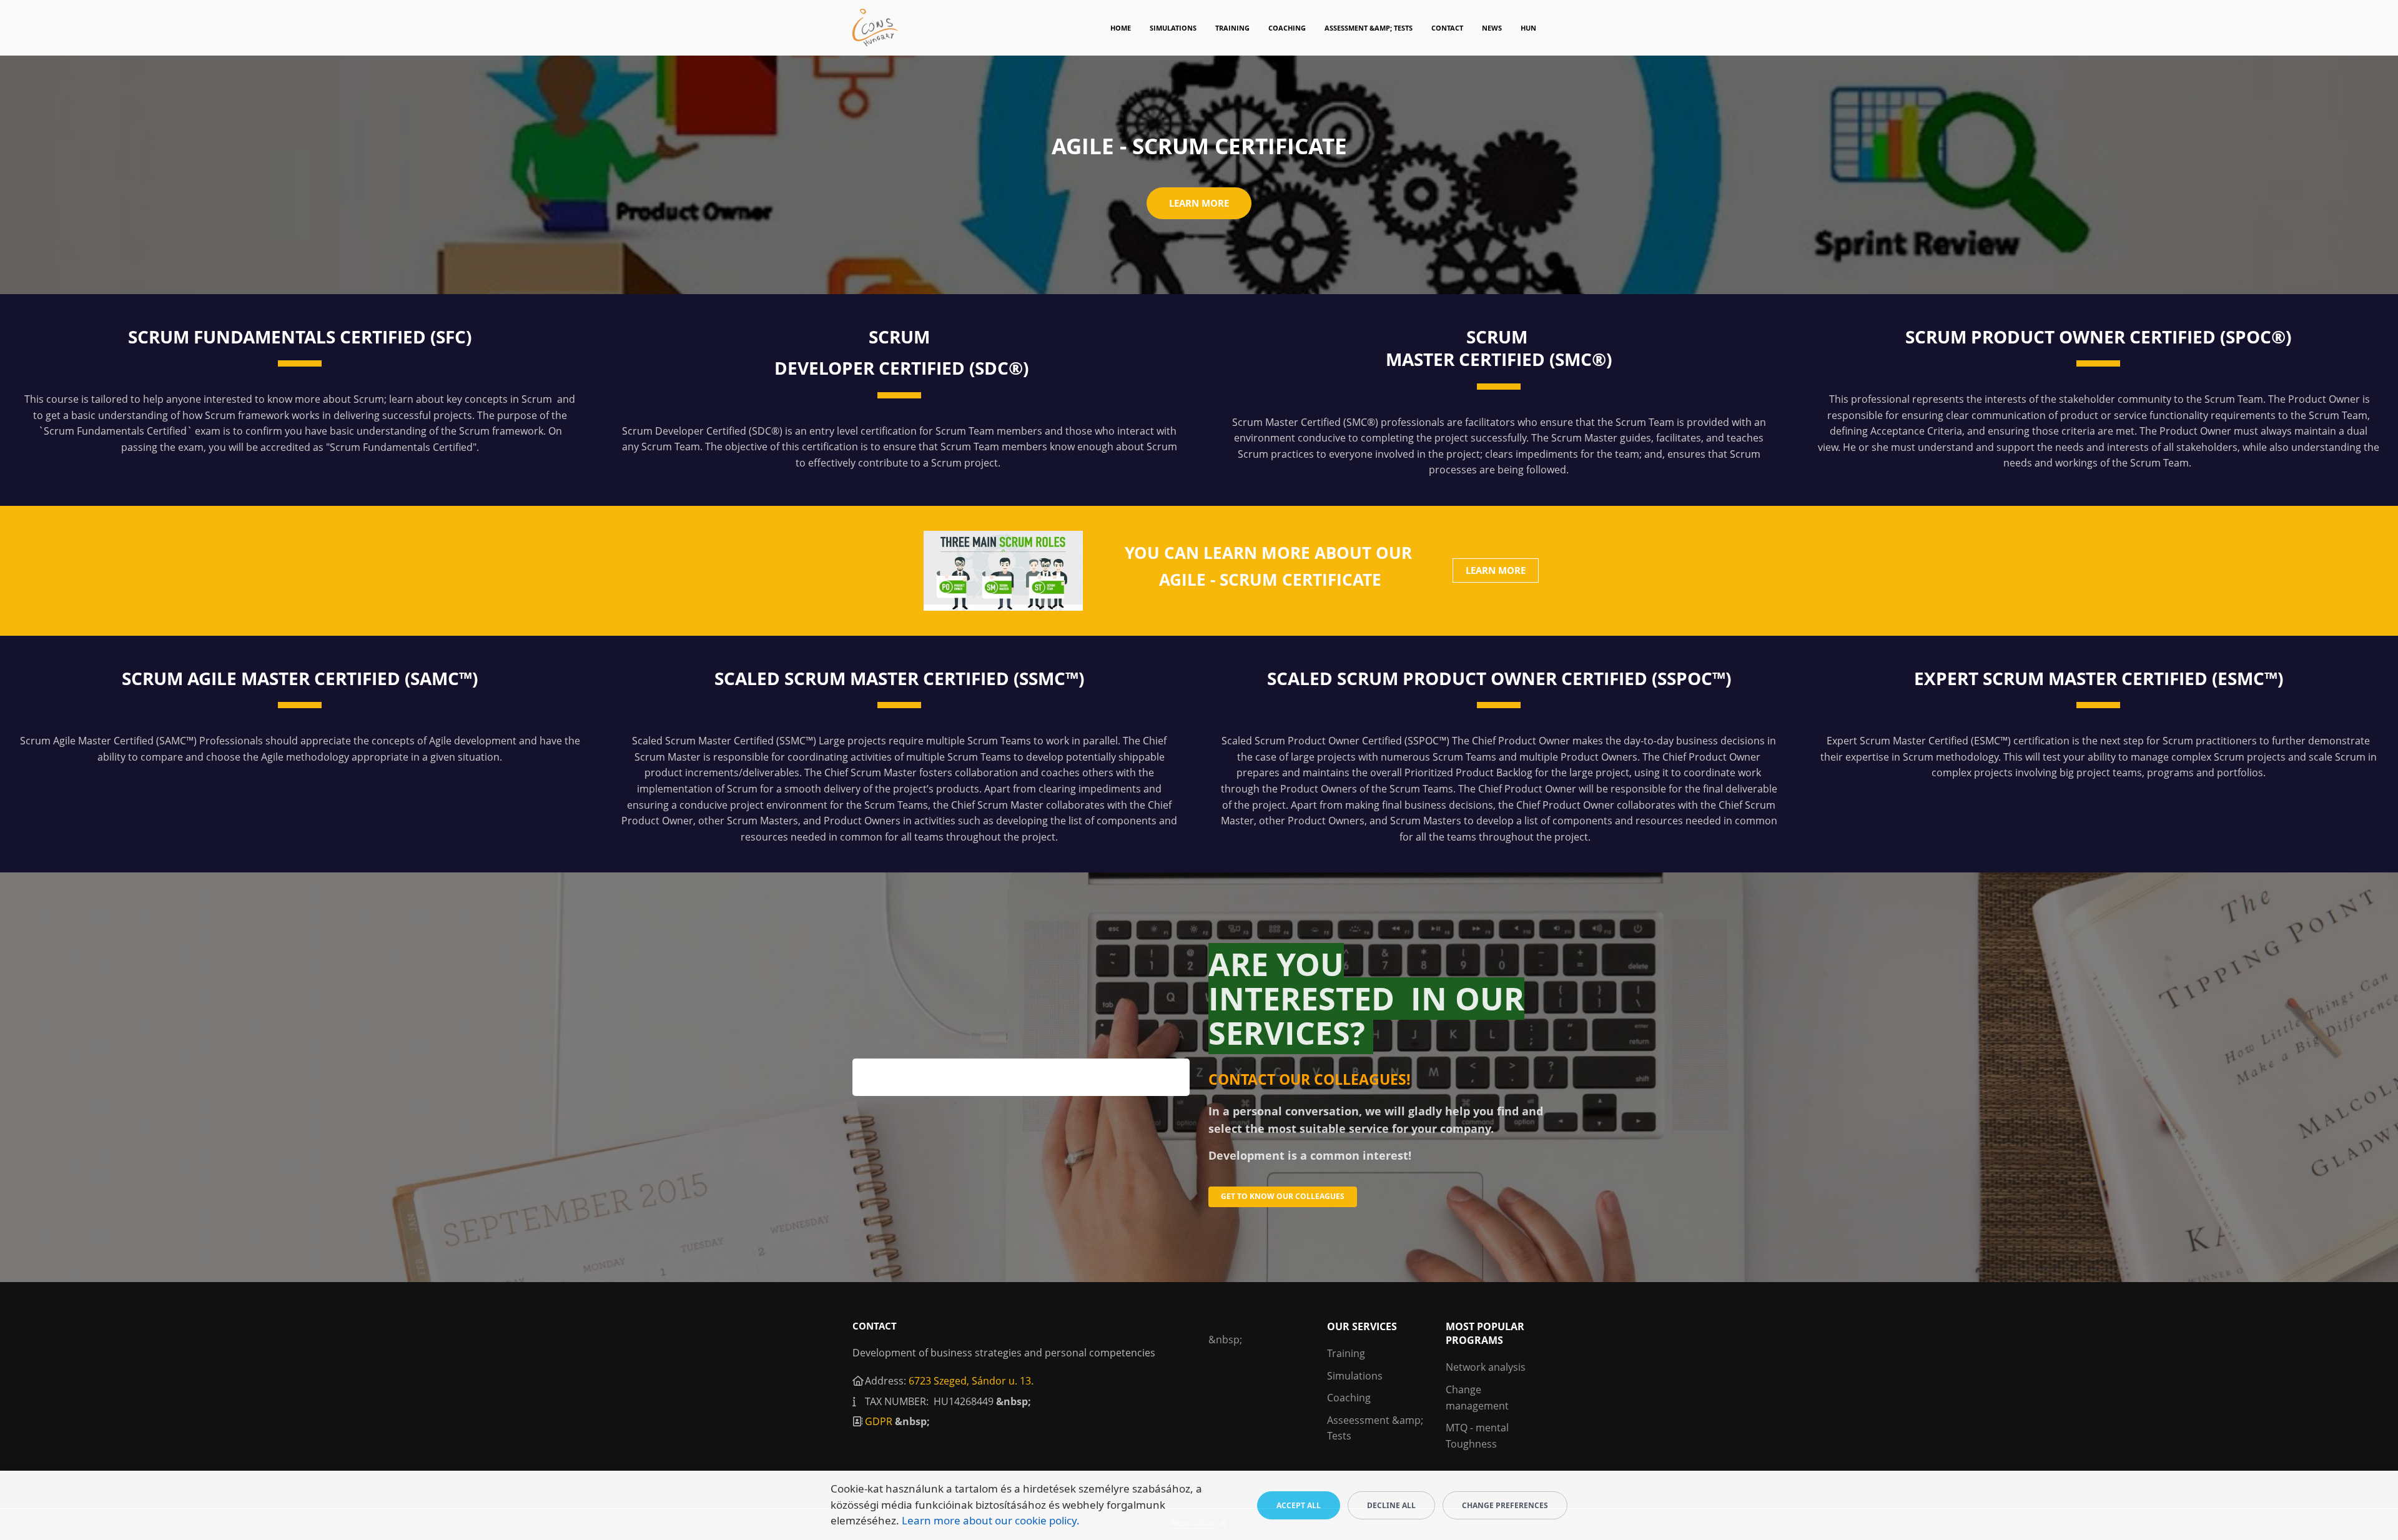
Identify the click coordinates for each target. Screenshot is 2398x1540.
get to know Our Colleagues (1283, 1196)
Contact (1447, 28)
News (1492, 28)
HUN (1528, 28)
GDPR (879, 1421)
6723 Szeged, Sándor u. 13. (971, 1381)
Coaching (1287, 28)
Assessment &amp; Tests (1369, 28)
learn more (1199, 203)
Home (1121, 28)
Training (1232, 28)
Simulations (1173, 28)
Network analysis (1486, 1367)
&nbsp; (1014, 1401)
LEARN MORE (1496, 570)
